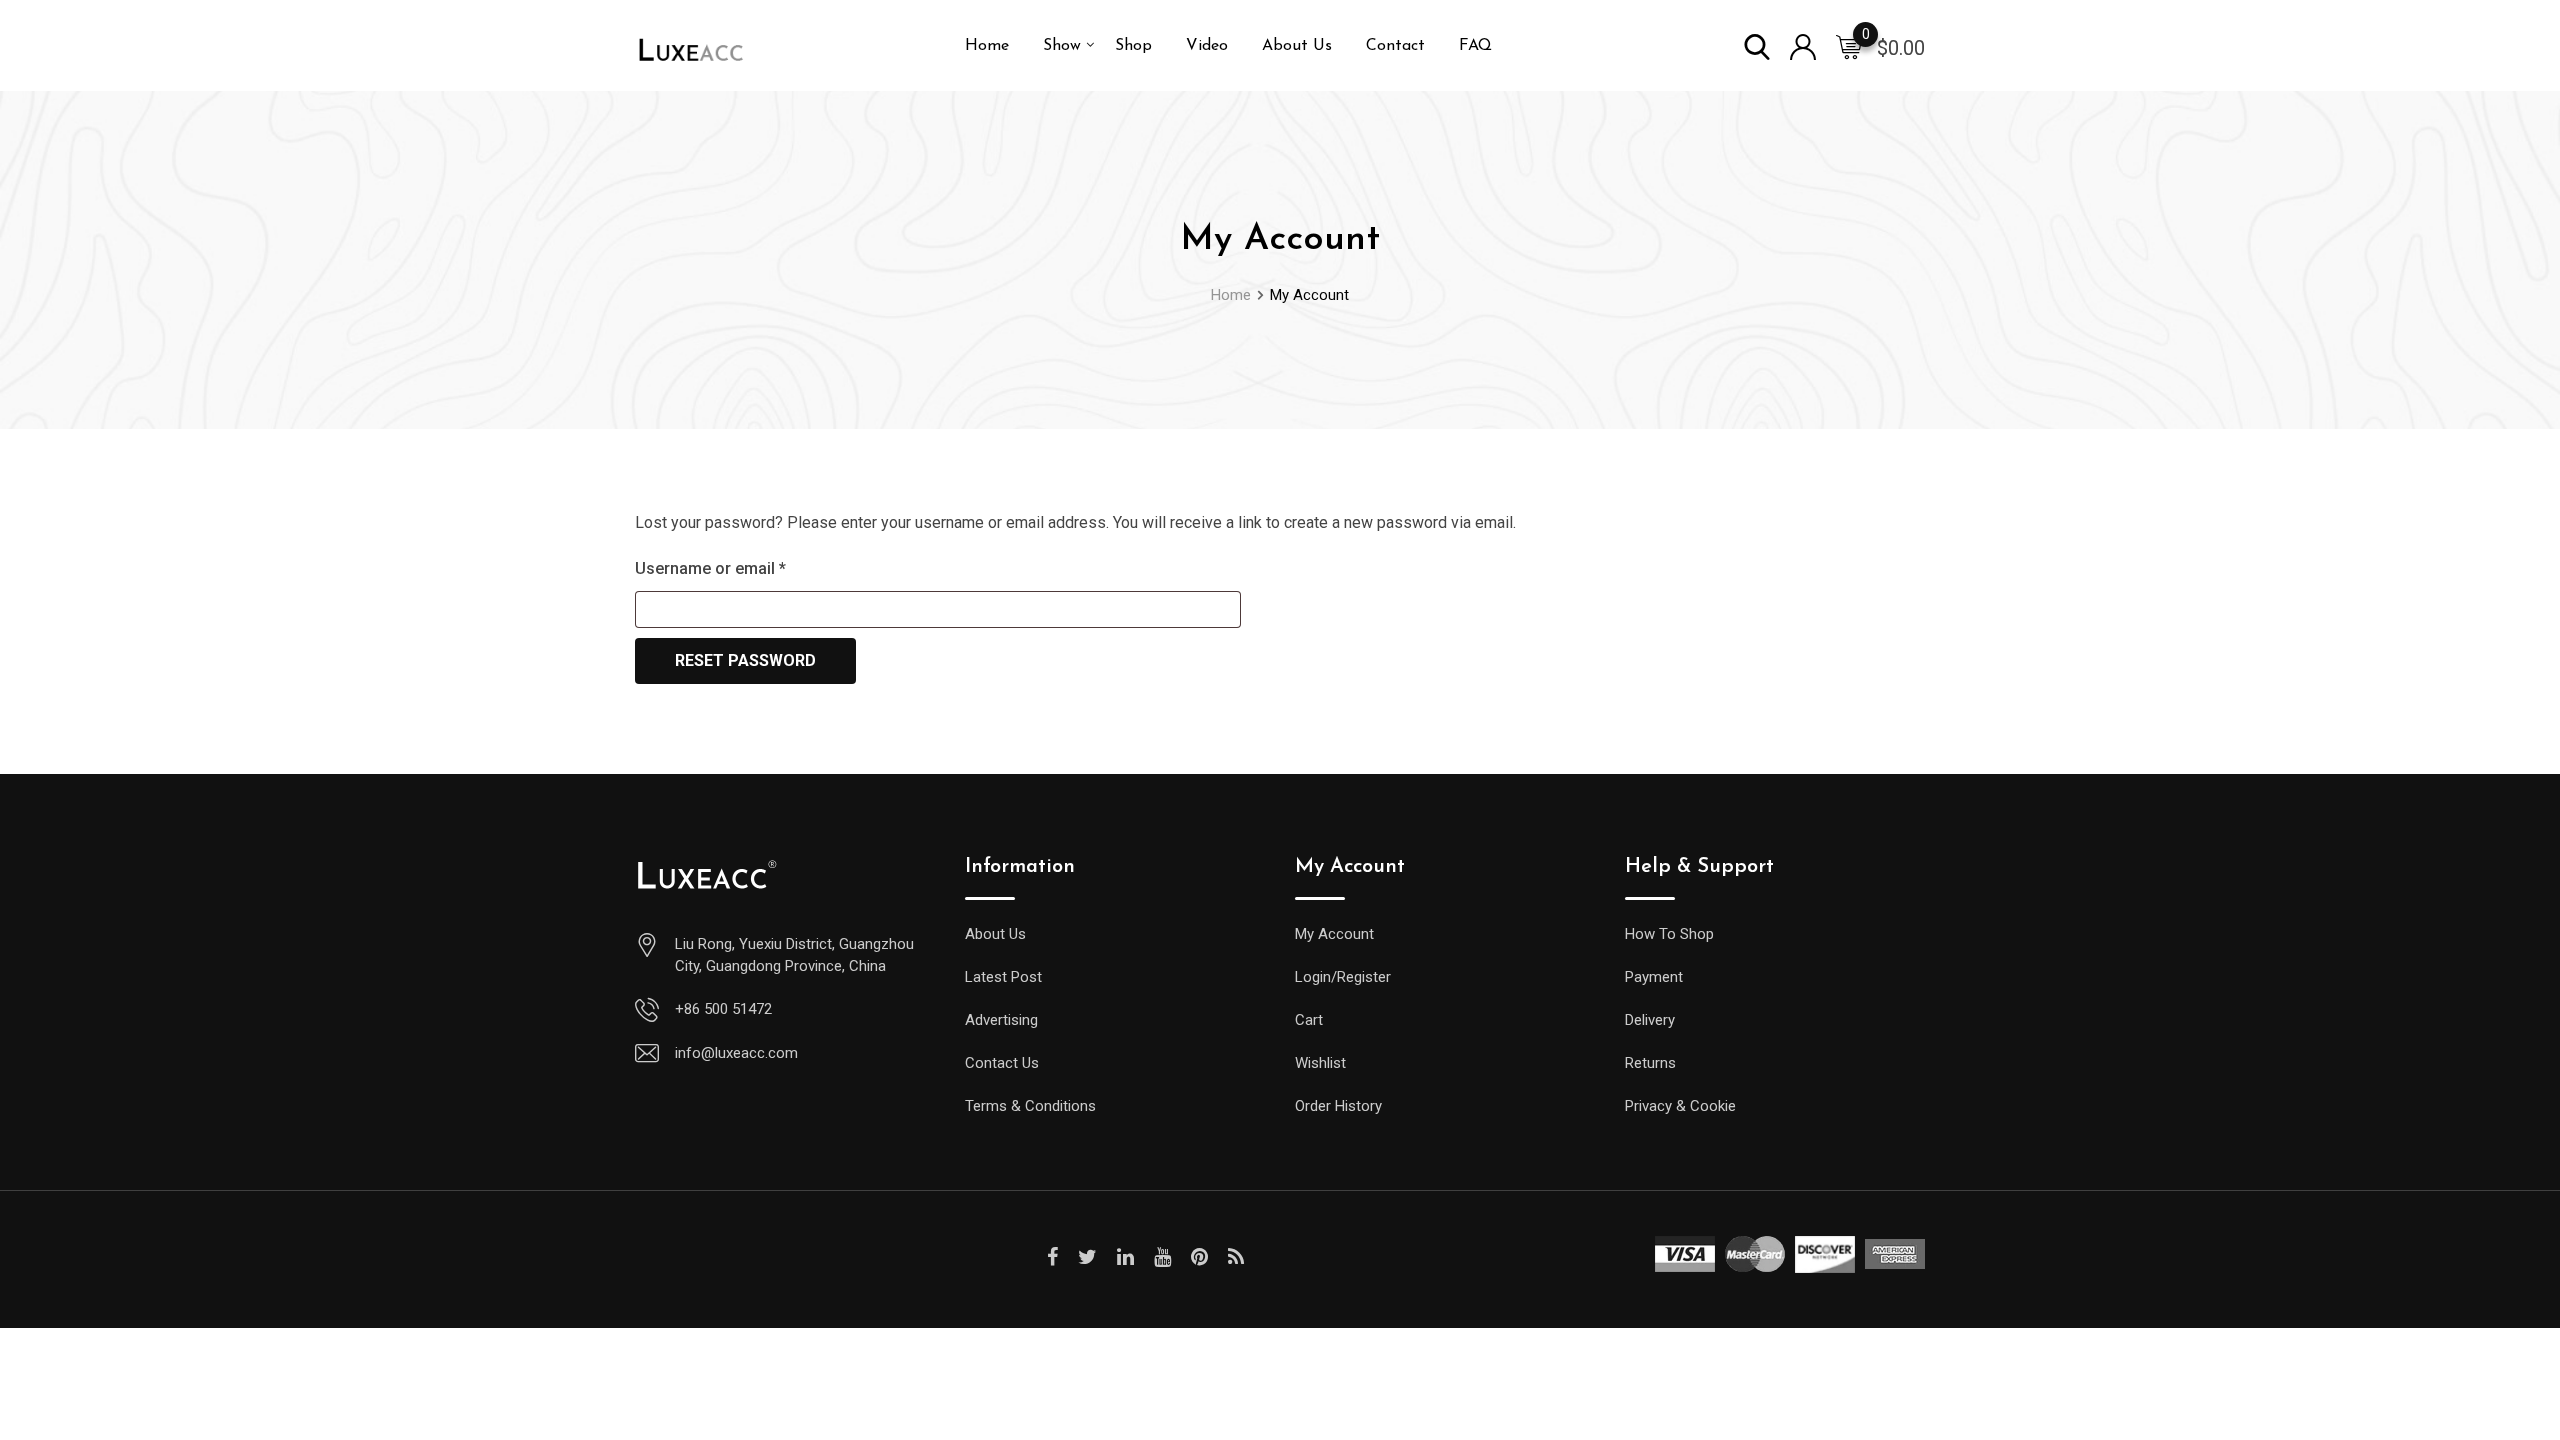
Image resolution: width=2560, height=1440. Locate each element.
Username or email (742, 568)
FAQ (1475, 46)
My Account (1334, 934)
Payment (1654, 977)
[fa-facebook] (1052, 1257)
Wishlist (1320, 1063)
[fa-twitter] (1087, 1257)
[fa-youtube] (1162, 1257)
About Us (1297, 46)
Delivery (1650, 1020)
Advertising (1001, 1020)
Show (1062, 46)
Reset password (745, 660)
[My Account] (1803, 45)
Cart (1309, 1020)
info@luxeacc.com (736, 1053)
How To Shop (1669, 934)
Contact (1395, 46)
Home (987, 46)
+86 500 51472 (723, 1009)
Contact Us (1002, 1063)
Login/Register (1343, 977)
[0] (1849, 46)
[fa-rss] (1236, 1257)
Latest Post (1003, 977)
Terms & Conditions (1030, 1106)
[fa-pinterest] (1199, 1257)
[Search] (1757, 45)
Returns (1650, 1063)
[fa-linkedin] (1125, 1257)
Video (1207, 46)
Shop (1133, 46)
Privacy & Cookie (1680, 1106)
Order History (1338, 1106)
